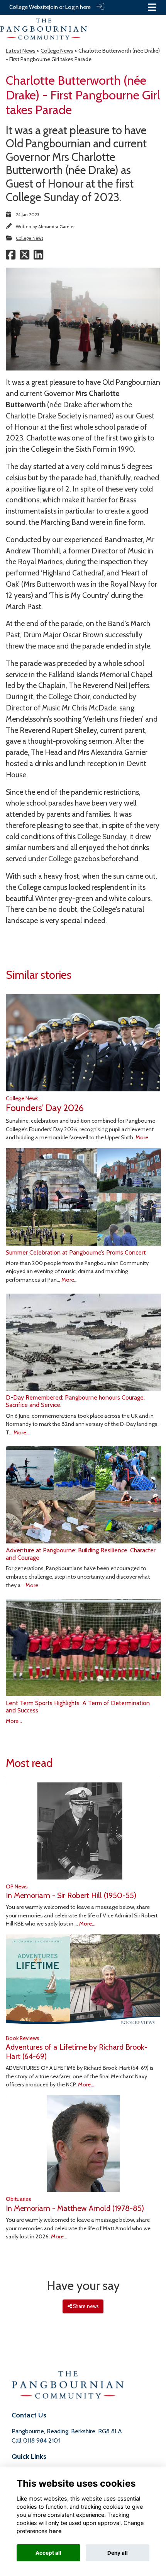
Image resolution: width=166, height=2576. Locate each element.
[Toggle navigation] (152, 7)
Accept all (48, 2553)
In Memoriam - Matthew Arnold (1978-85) (75, 2208)
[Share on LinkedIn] (38, 257)
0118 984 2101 (41, 2440)
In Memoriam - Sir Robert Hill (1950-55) (71, 1895)
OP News (17, 1886)
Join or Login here (70, 7)
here (55, 2531)
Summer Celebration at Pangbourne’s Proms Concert (76, 1252)
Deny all (118, 2553)
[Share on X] (25, 257)
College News (57, 51)
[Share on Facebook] (11, 257)
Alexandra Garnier (57, 227)
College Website (29, 7)
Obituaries (19, 2199)
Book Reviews (23, 2038)
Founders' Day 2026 (45, 1108)
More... (144, 1137)
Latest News (21, 51)
